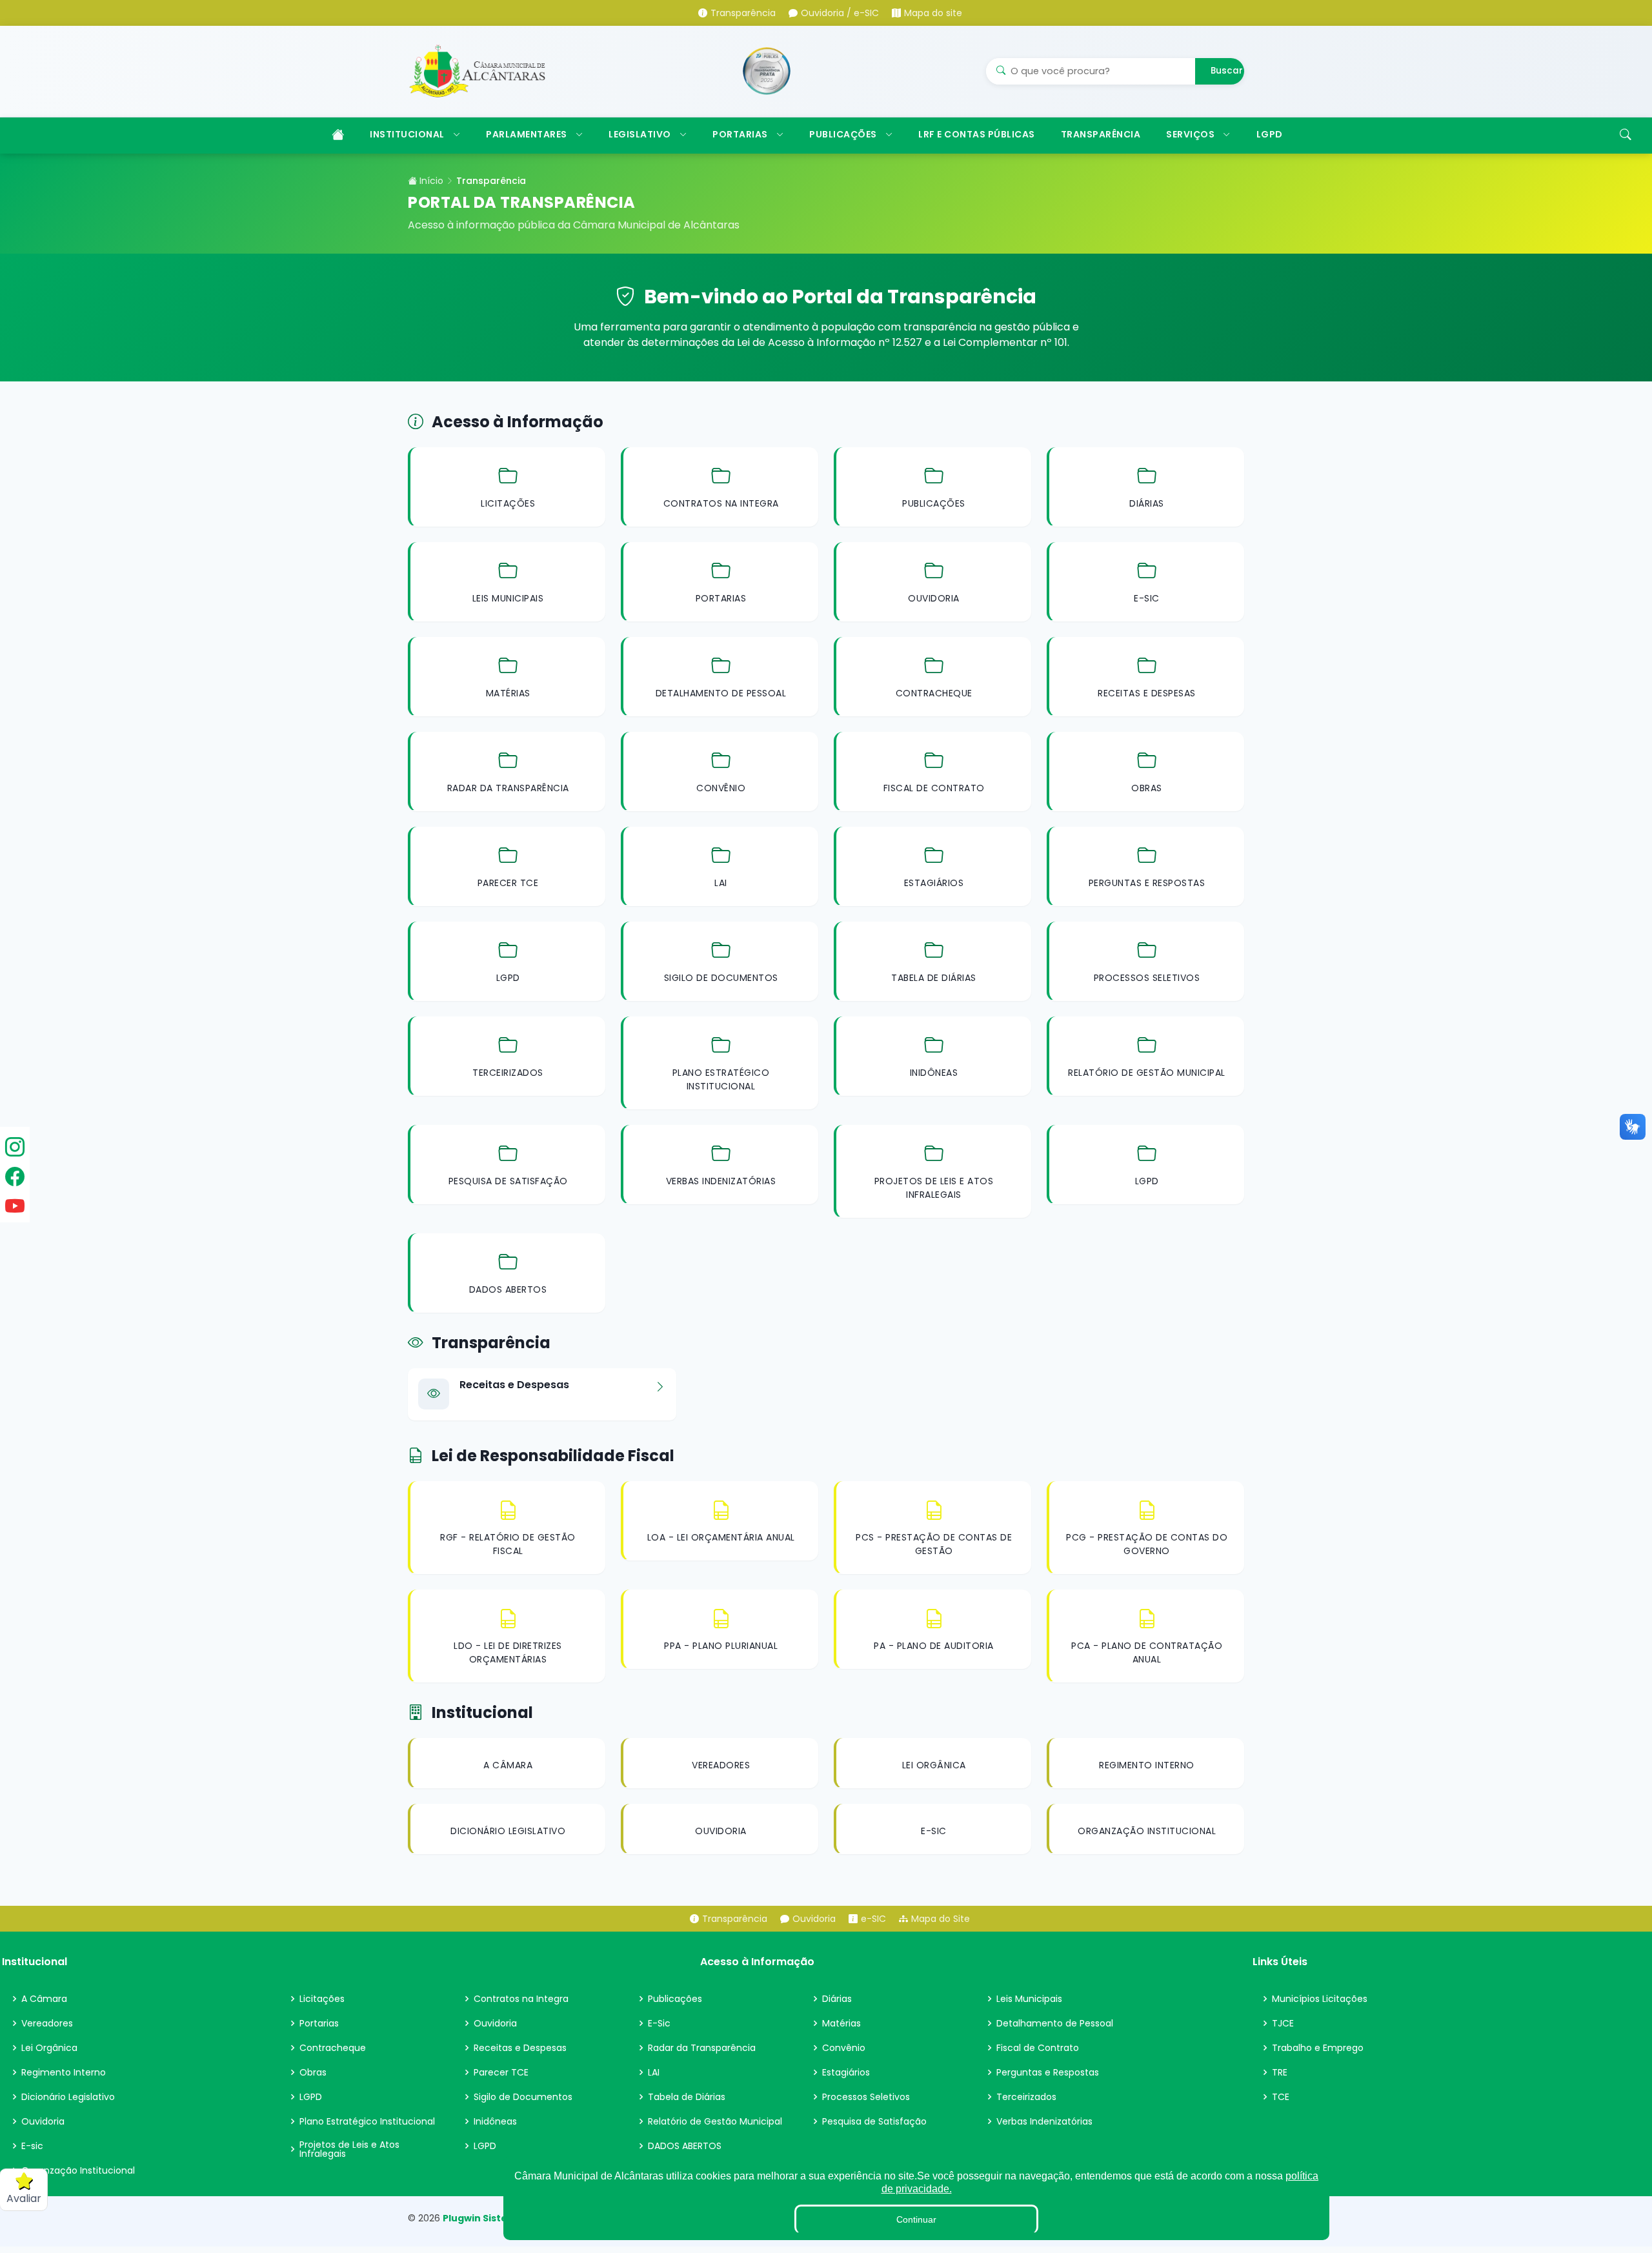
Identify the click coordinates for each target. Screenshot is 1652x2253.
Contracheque (333, 2048)
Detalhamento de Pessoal (1055, 2023)
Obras (313, 2072)
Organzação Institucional (78, 2170)
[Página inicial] (337, 136)
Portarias (319, 2023)
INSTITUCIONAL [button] (407, 134)
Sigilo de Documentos (523, 2097)
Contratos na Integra (521, 1999)
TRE (1280, 2072)
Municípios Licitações (1320, 1999)
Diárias (837, 1999)
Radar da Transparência (702, 2048)
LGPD (1270, 134)
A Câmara (44, 1999)
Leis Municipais (1029, 1999)
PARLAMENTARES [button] (527, 134)
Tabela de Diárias (687, 2097)
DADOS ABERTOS (685, 2146)
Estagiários (846, 2072)
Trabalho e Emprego (1318, 2048)
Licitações (322, 1999)
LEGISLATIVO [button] (640, 134)
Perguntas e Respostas (1048, 2072)
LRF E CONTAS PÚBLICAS (977, 134)
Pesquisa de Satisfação (874, 2121)
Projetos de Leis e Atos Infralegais (349, 2149)
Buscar (1227, 71)
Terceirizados (1026, 2097)
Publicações (675, 1999)
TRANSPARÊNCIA (1101, 134)
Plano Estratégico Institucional (367, 2121)
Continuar (916, 2219)
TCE (1281, 2097)
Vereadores (47, 2023)
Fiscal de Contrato (1038, 2048)
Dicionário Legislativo (68, 2097)
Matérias (841, 2023)
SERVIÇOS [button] (1190, 134)
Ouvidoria (43, 2121)
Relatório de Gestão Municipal (715, 2121)
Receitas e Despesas (520, 2048)
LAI (654, 2072)
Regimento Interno (64, 2072)
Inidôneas (495, 2121)
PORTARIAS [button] (740, 134)
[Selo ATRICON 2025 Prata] (767, 71)
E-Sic (659, 2023)
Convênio (844, 2048)
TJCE (1283, 2023)
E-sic (32, 2146)
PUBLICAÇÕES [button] (843, 134)
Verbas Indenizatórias (1044, 2121)
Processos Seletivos (866, 2097)
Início (430, 181)
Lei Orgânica (49, 2048)
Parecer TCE (501, 2072)
